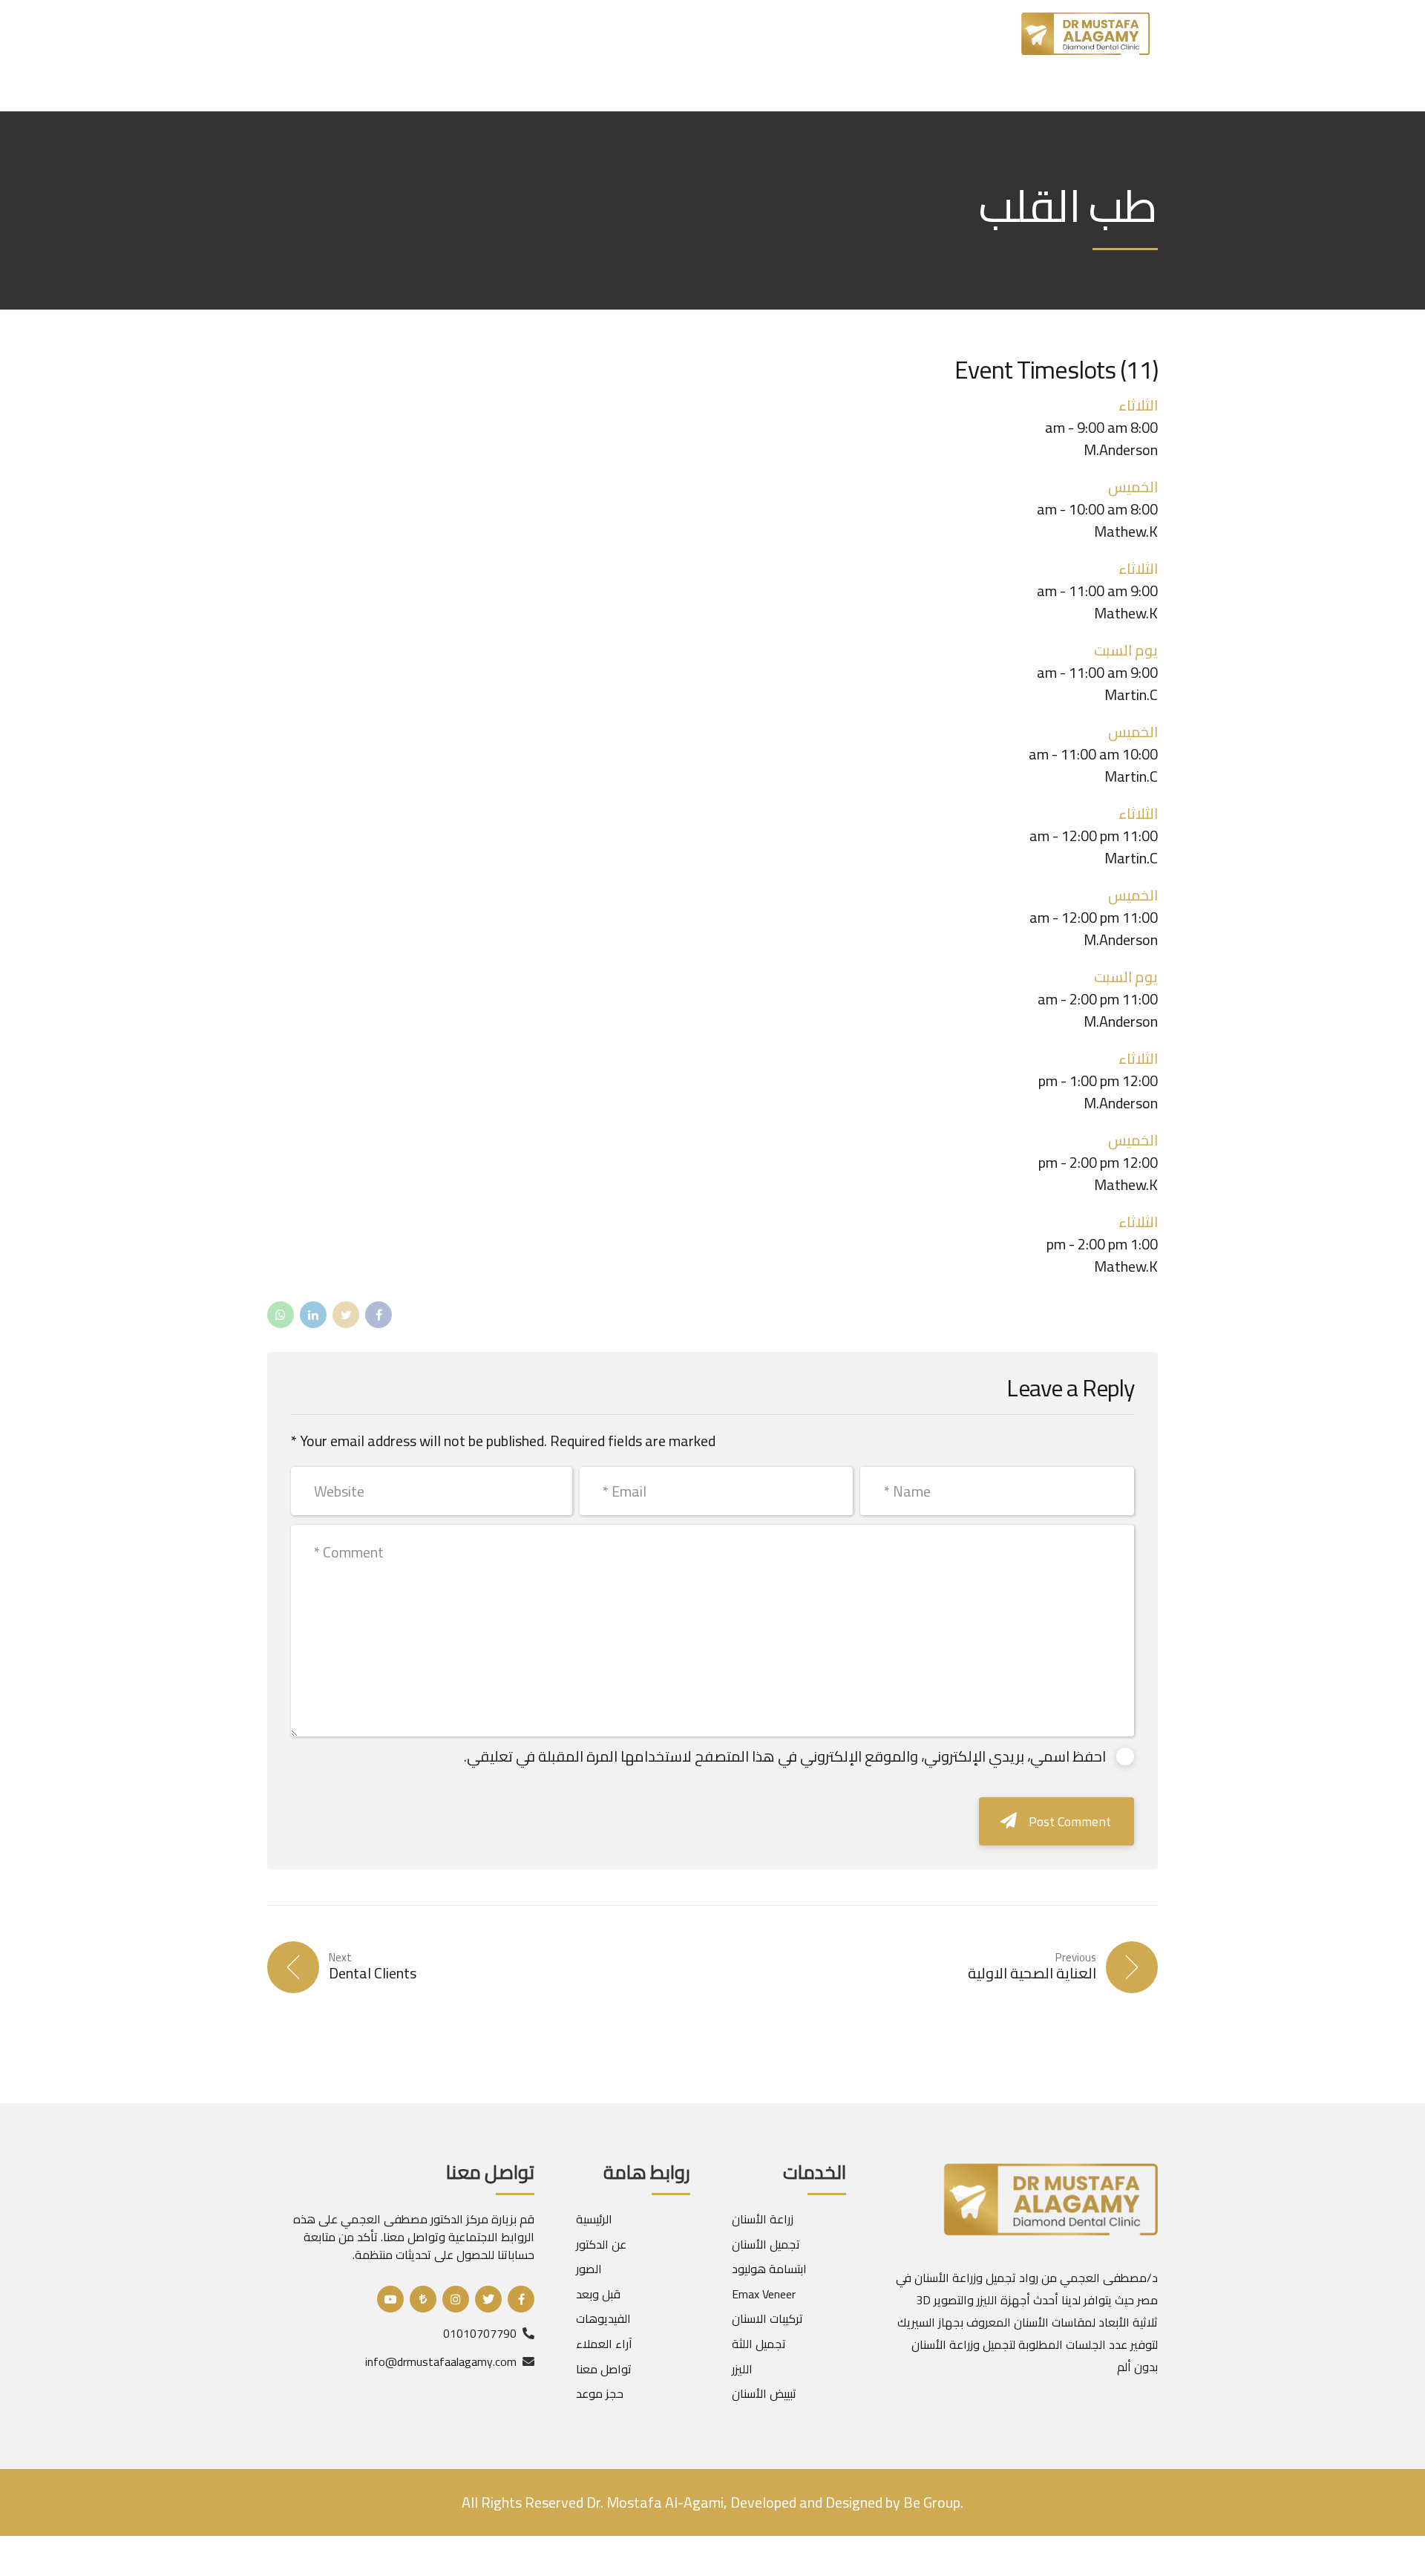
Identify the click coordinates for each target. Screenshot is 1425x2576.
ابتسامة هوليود (769, 2269)
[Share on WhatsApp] (281, 1315)
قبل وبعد (598, 2294)
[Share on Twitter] (346, 1315)
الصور (589, 2269)
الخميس (1133, 732)
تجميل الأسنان (766, 2244)
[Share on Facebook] (379, 1315)
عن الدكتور (601, 2244)
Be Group (930, 2502)
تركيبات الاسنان (767, 2318)
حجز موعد (600, 2393)
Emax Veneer (764, 2294)
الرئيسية (594, 2219)
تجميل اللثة (759, 2344)
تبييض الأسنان (764, 2393)
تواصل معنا (604, 2369)
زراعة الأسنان (763, 2219)
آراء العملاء (604, 2344)
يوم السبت (1126, 977)
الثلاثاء (1138, 813)
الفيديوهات (603, 2318)
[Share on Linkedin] (313, 1315)
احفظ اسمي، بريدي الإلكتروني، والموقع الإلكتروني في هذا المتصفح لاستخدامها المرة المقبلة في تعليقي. (785, 1756)
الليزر (742, 2369)
